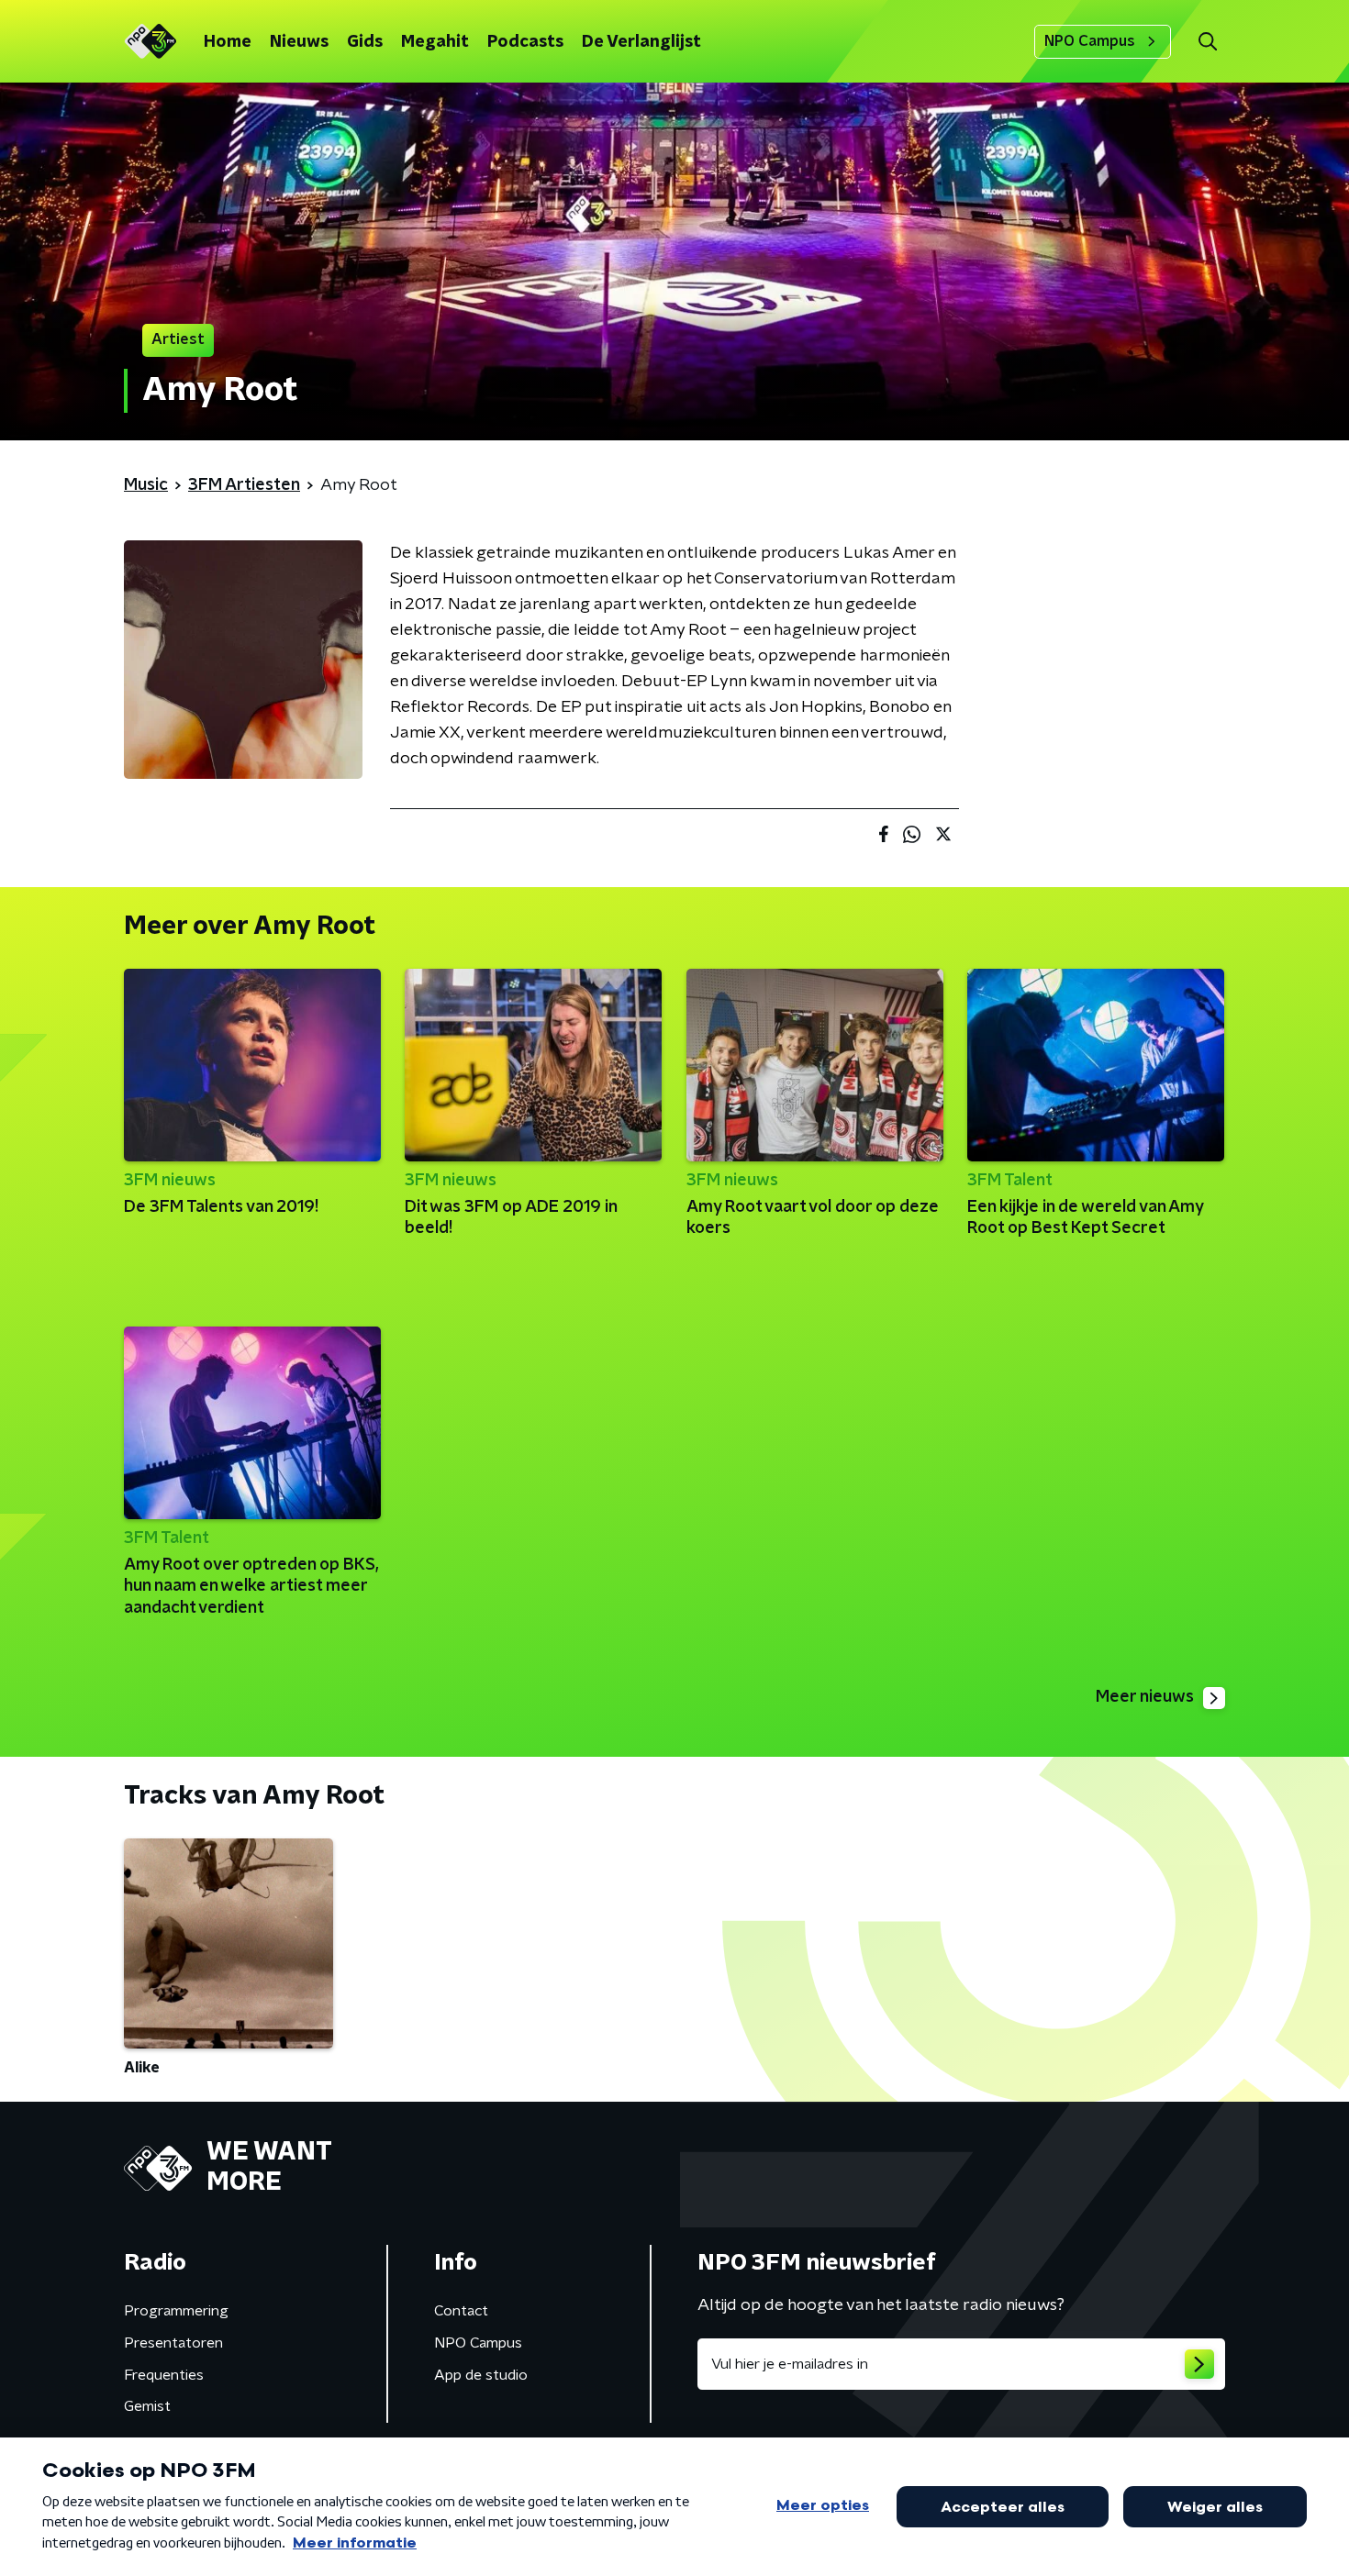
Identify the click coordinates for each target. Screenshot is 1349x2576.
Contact (461, 2311)
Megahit (435, 42)
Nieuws (299, 42)
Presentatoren (173, 2343)
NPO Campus (1090, 41)
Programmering (176, 2311)
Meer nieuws (1145, 1697)
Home (228, 42)
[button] (1207, 42)
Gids (365, 42)
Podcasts (525, 42)
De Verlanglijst (641, 42)
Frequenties (164, 2375)
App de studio (481, 2375)
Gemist (147, 2406)
